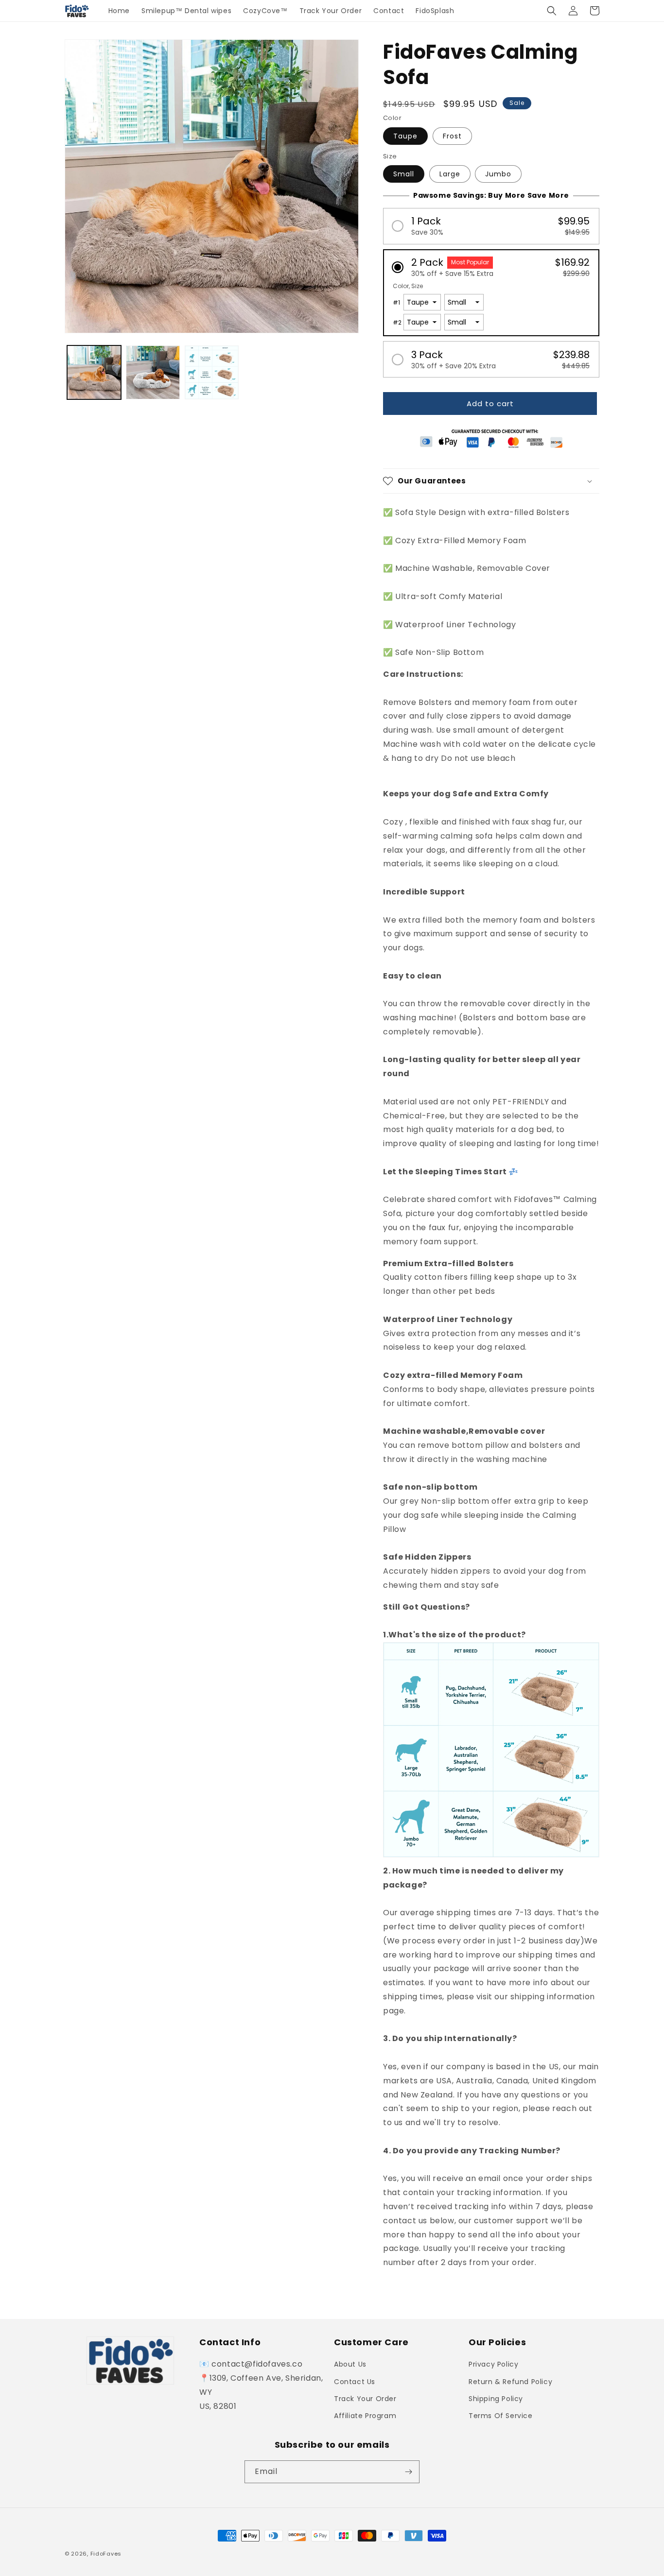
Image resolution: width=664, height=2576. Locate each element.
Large (450, 174)
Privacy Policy (493, 2364)
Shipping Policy (496, 2399)
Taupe (405, 136)
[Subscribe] (408, 2472)
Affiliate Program (365, 2416)
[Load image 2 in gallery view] (153, 372)
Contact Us (355, 2382)
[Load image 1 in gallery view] (94, 372)
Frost (452, 136)
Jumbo (498, 174)
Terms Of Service (501, 2416)
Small (404, 174)
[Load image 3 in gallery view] (212, 372)
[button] (552, 11)
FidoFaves (106, 2554)
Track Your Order (365, 2399)
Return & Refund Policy (510, 2382)
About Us (350, 2364)
